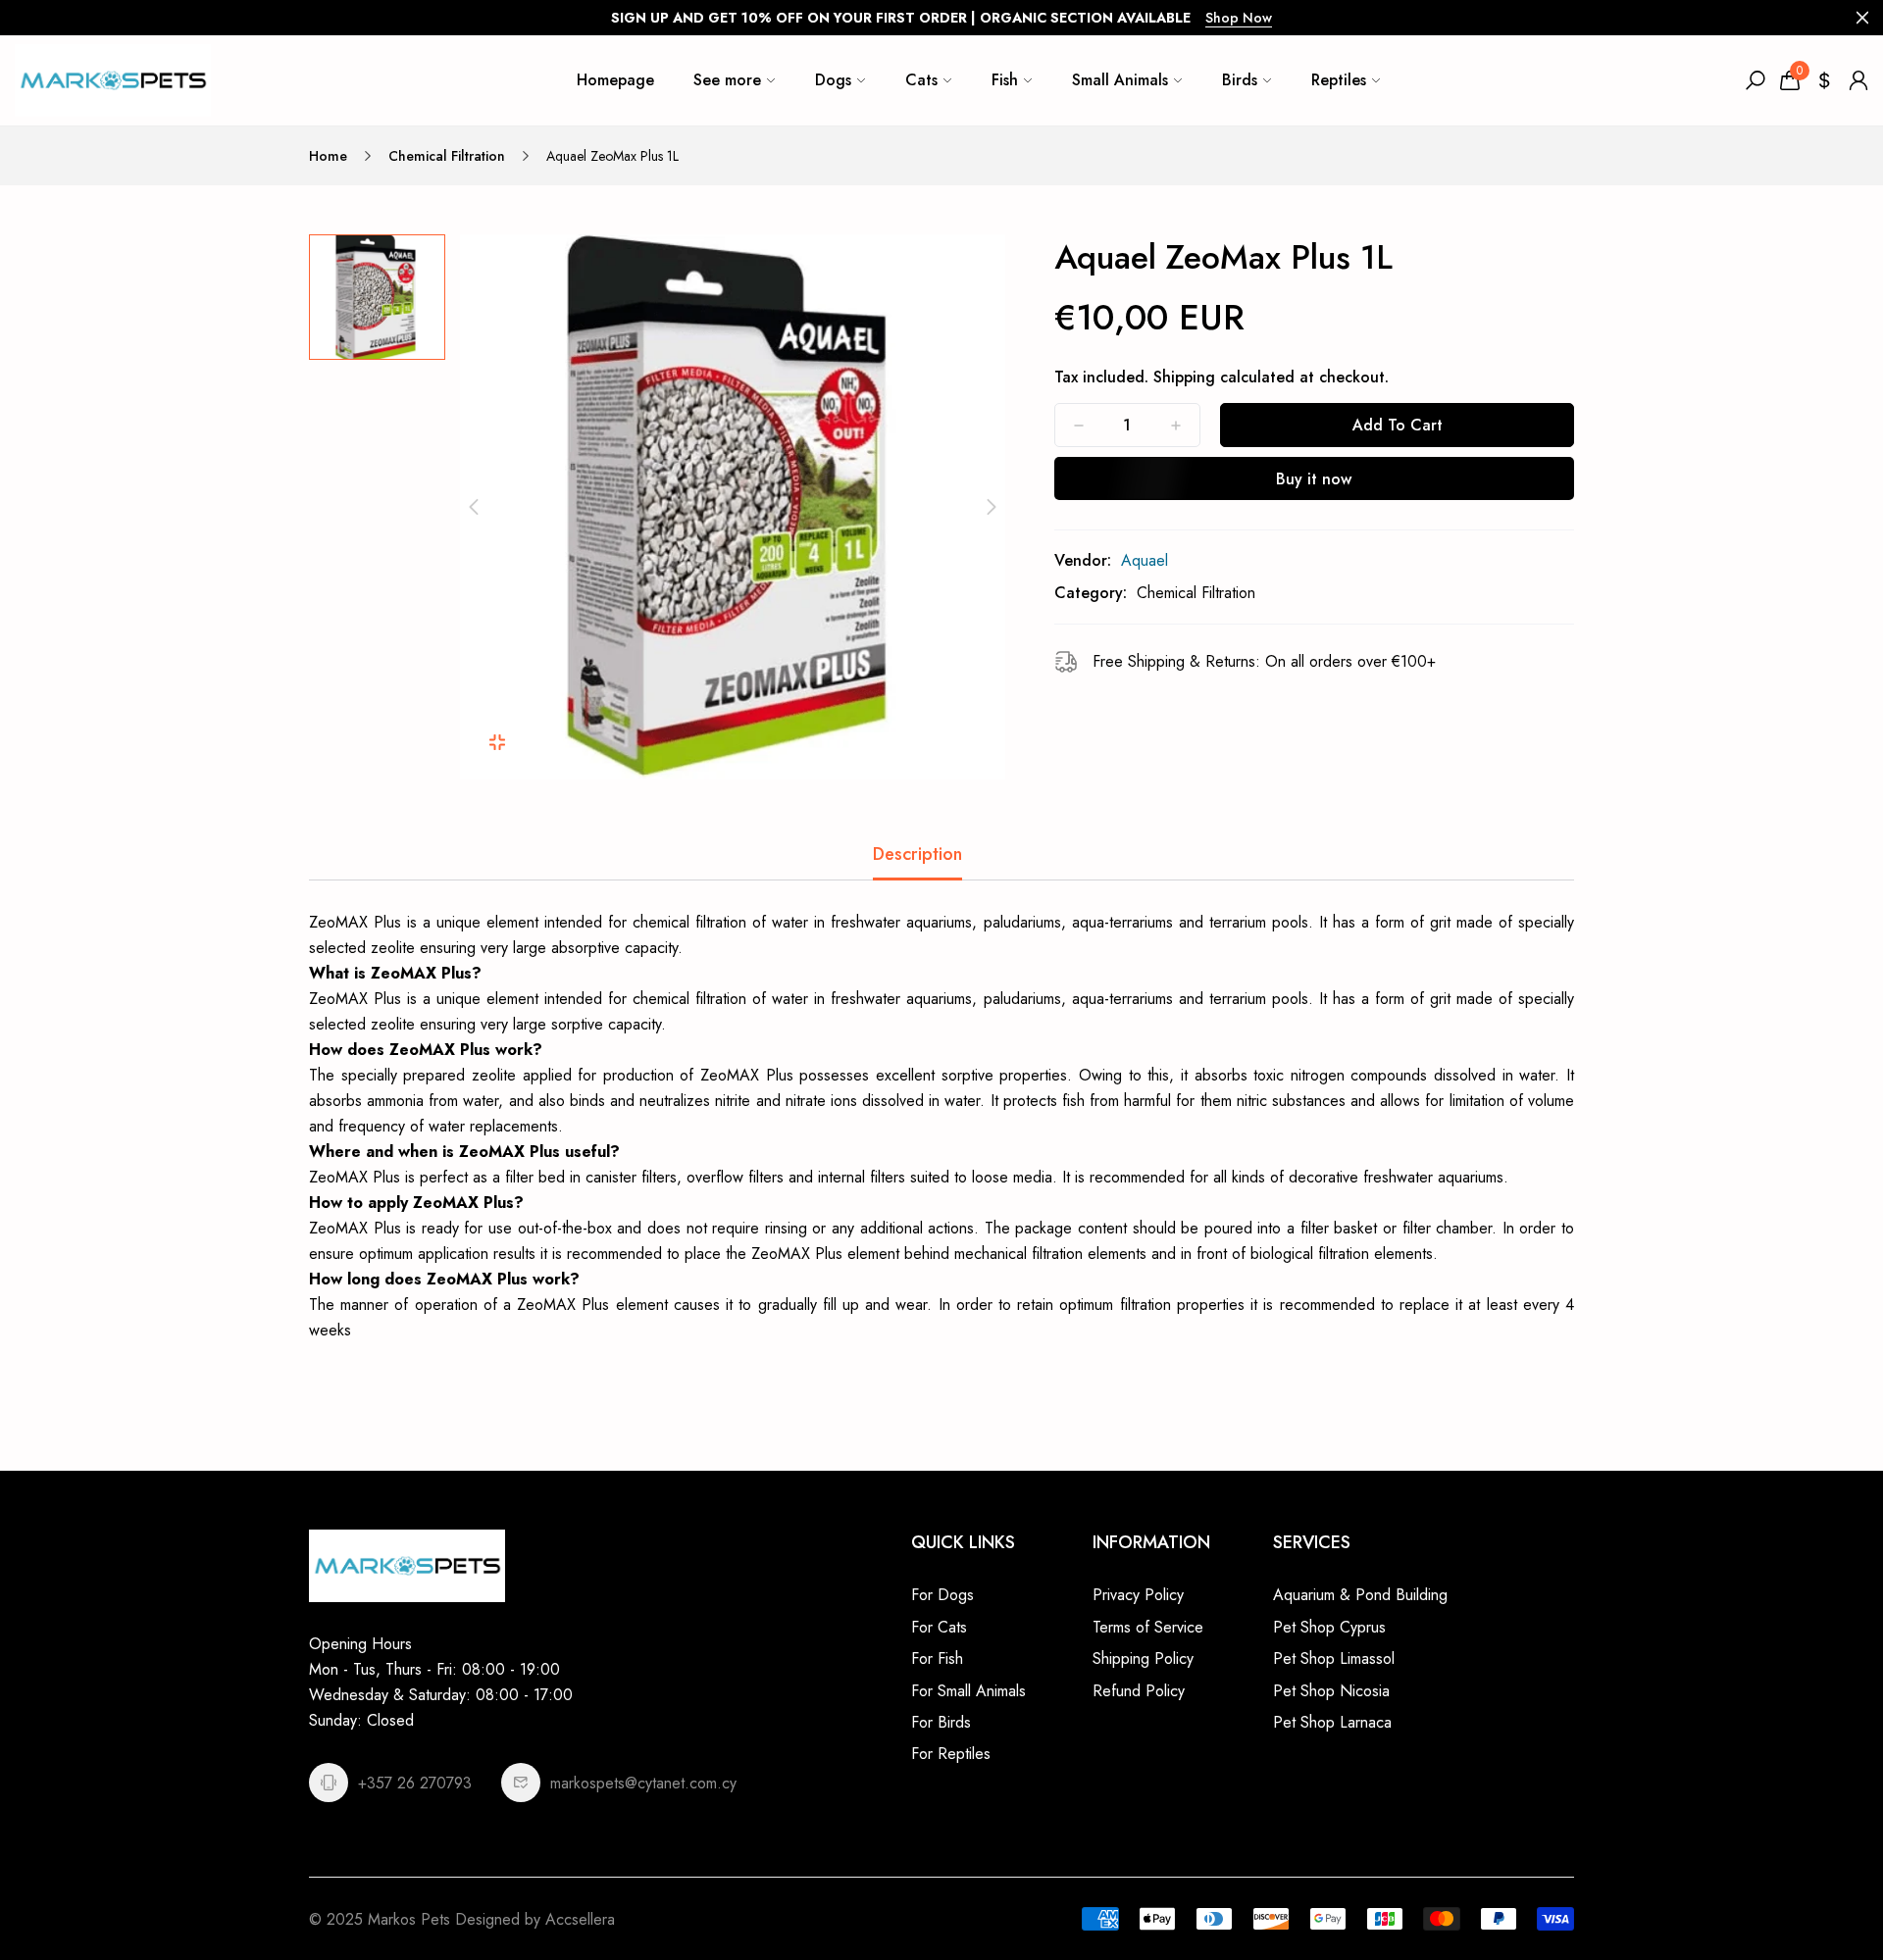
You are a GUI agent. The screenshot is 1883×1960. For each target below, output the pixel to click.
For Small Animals (968, 1691)
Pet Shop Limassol (1334, 1658)
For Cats (939, 1627)
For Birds (941, 1722)
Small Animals (1120, 80)
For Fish (937, 1658)
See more (727, 80)
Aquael (1145, 560)
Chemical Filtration (447, 156)
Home (328, 156)
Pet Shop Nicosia (1331, 1691)
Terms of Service (1148, 1627)
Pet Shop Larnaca (1332, 1722)
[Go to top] (1805, 1882)
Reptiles (1339, 80)
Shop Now (1239, 18)
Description (917, 854)
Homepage (615, 80)
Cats (921, 80)
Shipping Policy (1143, 1658)
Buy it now (1314, 479)
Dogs (833, 80)
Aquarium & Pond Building (1360, 1595)
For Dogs (942, 1595)
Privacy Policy (1138, 1595)
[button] (474, 507)
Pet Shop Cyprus (1329, 1627)
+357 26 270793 (415, 1783)
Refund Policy (1139, 1691)
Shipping (1184, 377)
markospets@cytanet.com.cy (643, 1783)
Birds (1240, 80)
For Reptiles (951, 1754)
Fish (1005, 80)
